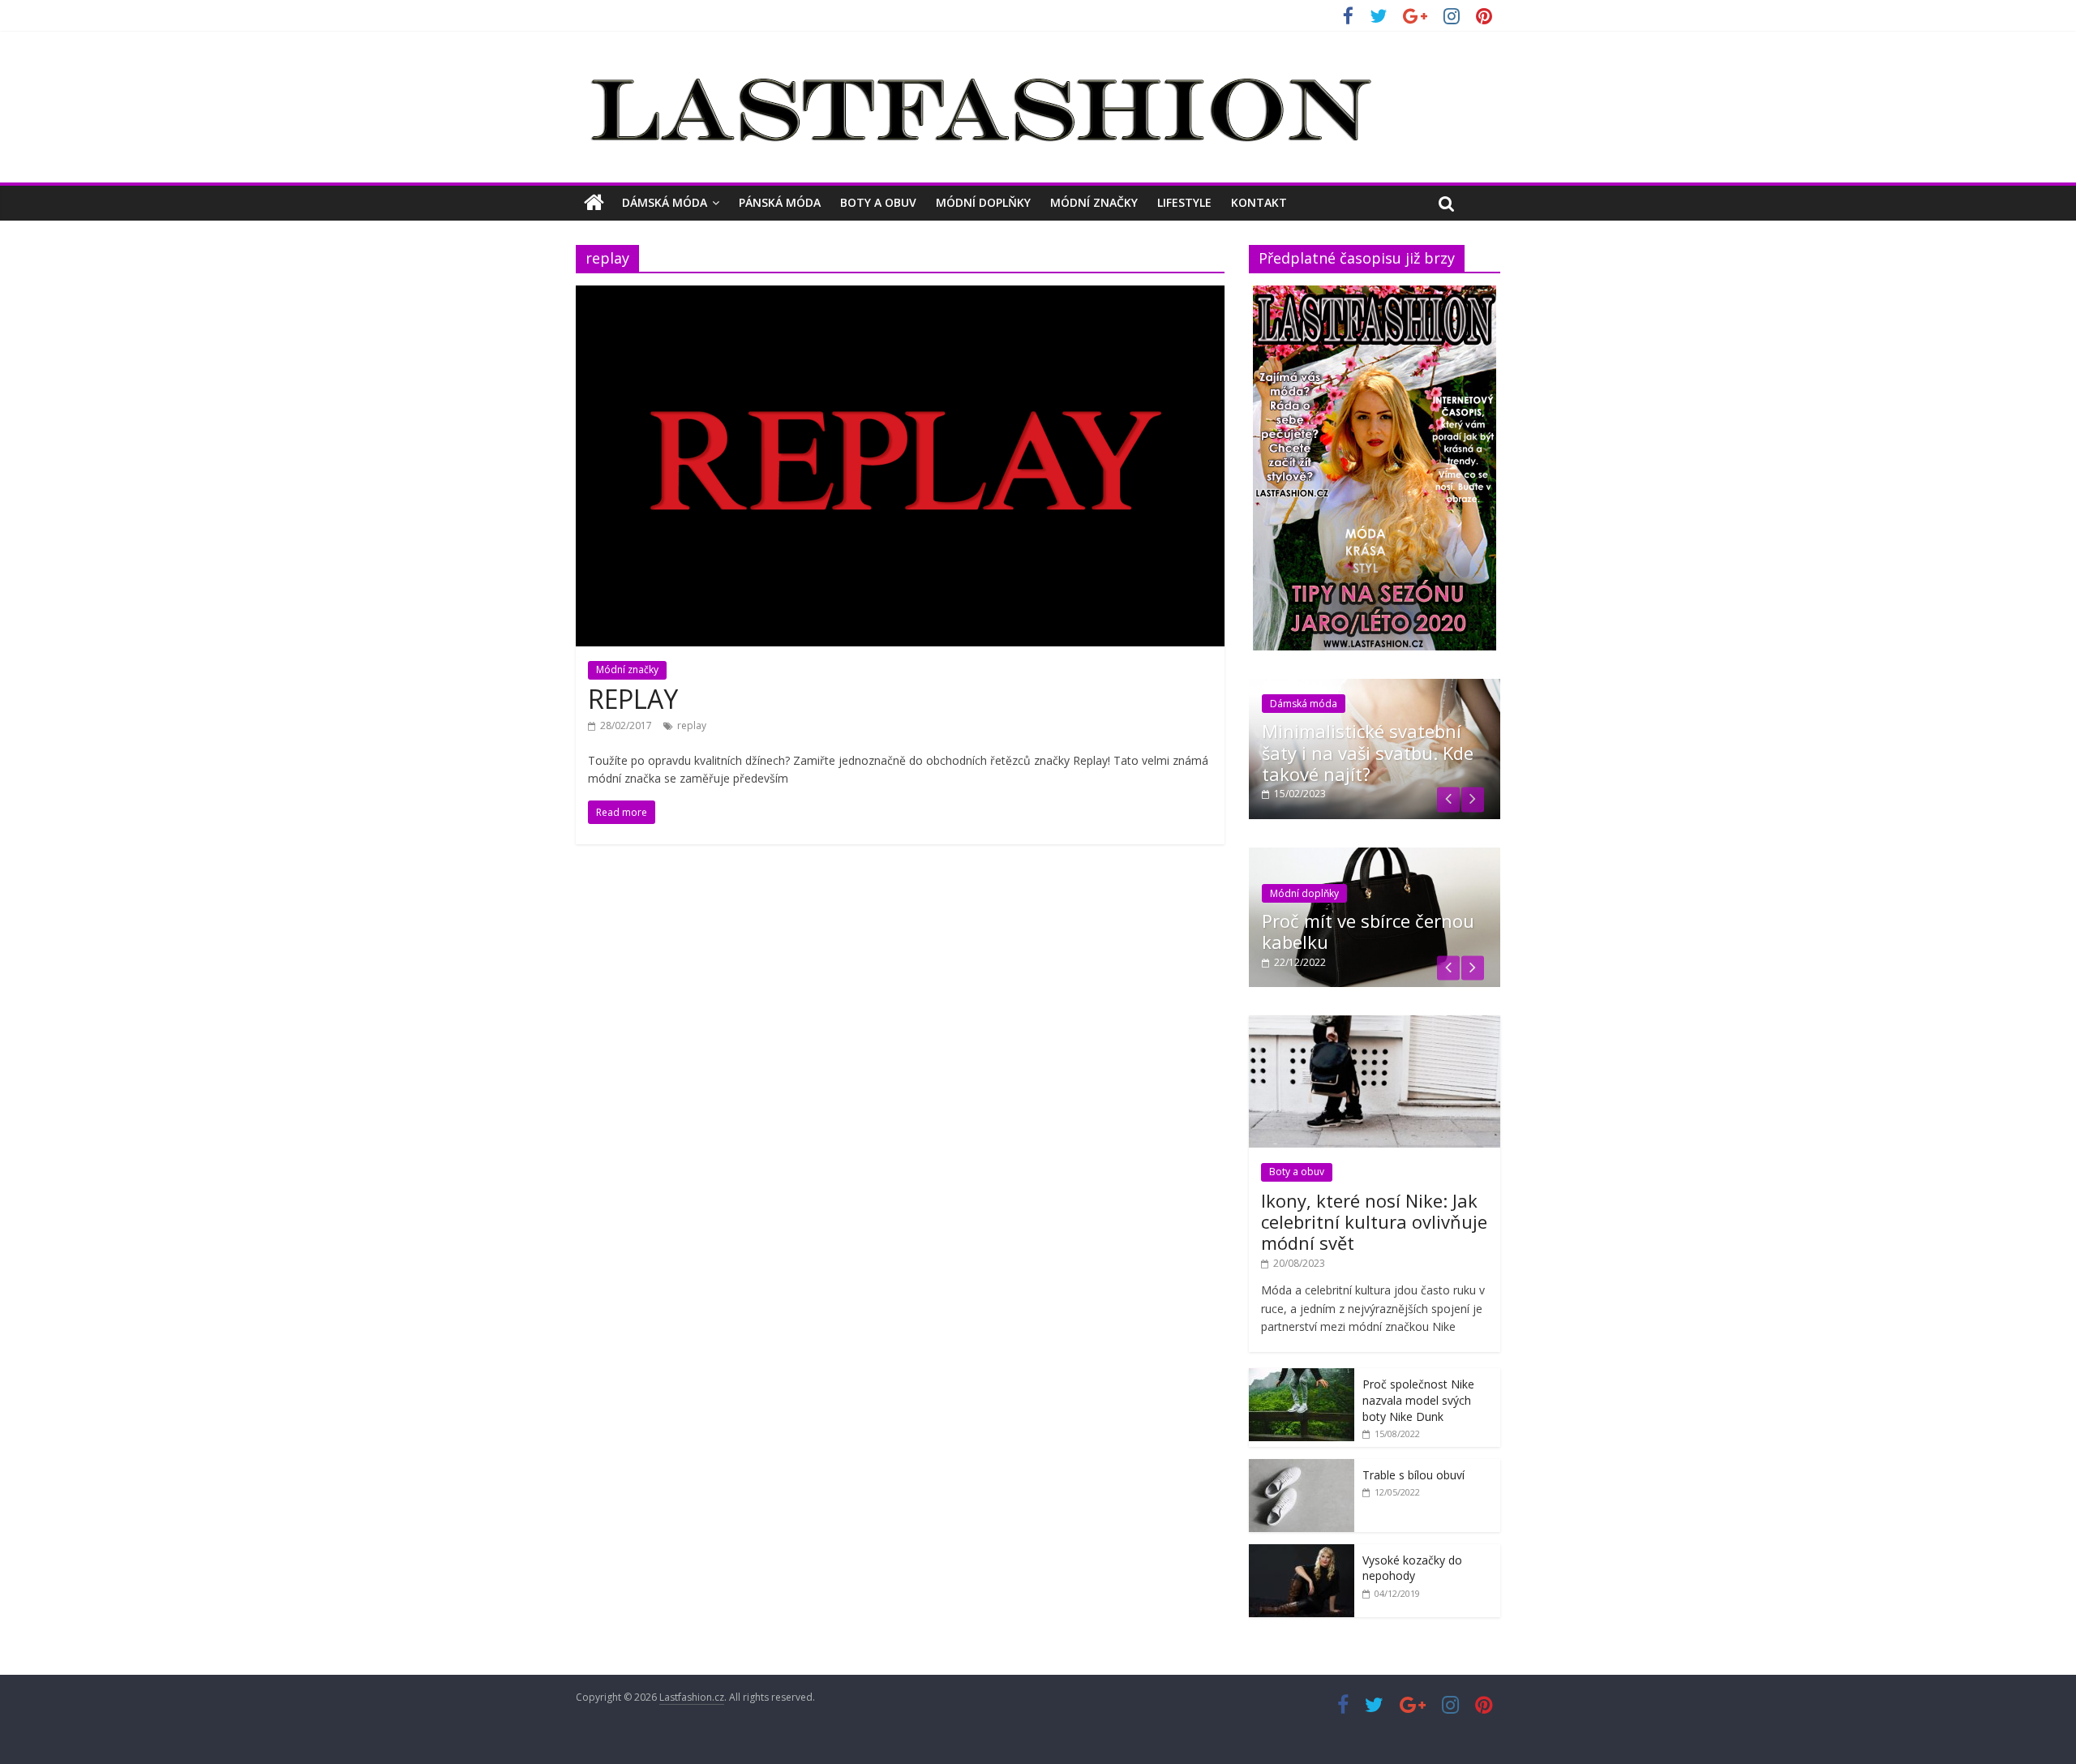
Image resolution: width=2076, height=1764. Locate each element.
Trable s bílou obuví (1413, 1475)
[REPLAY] (900, 295)
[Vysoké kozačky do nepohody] (1302, 1553)
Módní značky (1094, 202)
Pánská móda (780, 202)
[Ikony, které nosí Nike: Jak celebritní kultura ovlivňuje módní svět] (1375, 1024)
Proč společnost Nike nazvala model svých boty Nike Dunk (1418, 1400)
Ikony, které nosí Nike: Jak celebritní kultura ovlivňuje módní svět (1374, 1222)
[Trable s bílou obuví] (1302, 1468)
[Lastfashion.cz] (594, 203)
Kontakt (1259, 202)
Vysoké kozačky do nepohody (1412, 1568)
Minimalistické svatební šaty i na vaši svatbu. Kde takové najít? (1368, 752)
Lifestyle (1184, 202)
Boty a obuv (878, 202)
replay (692, 725)
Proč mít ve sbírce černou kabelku (1368, 931)
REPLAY (633, 699)
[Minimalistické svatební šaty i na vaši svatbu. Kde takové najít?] (1375, 687)
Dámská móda (665, 202)
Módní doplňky (983, 202)
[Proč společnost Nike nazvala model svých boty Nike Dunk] (1302, 1377)
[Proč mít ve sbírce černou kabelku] (1375, 856)
